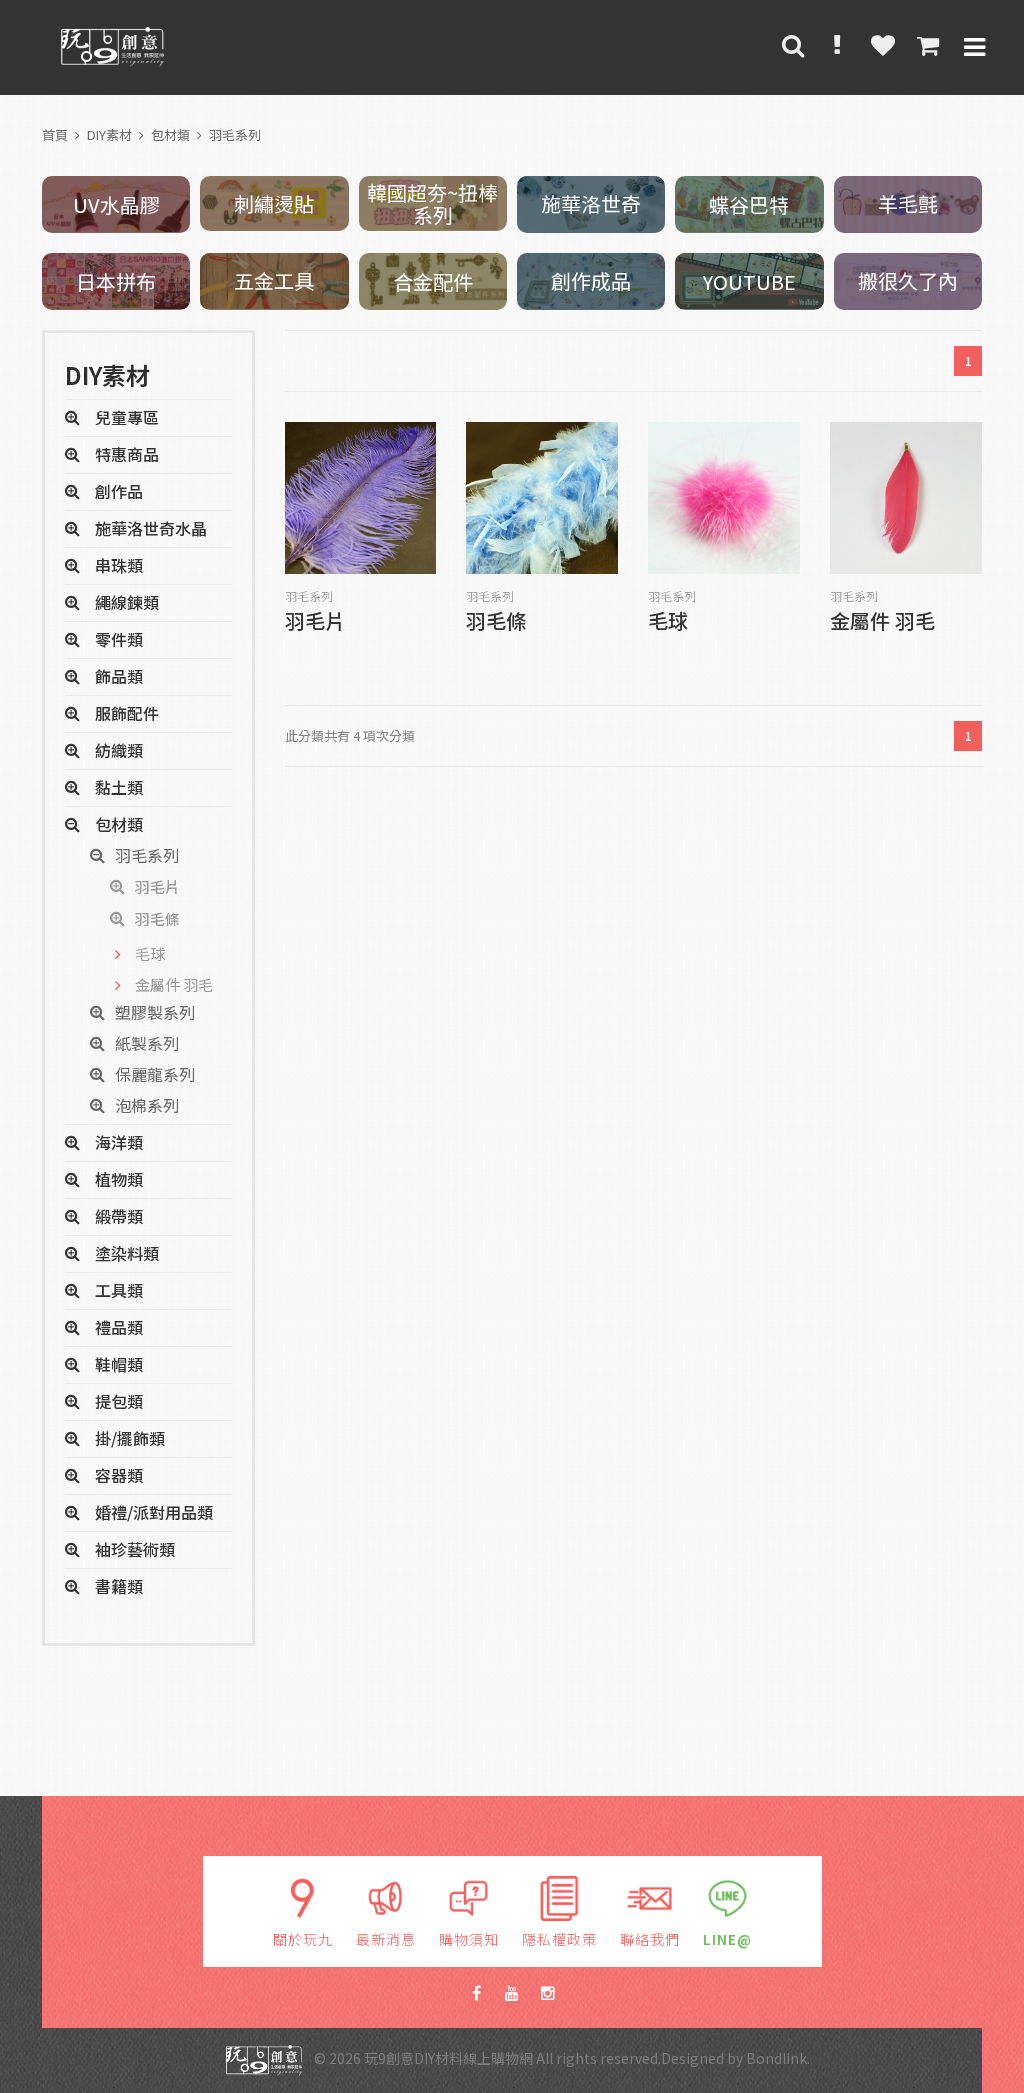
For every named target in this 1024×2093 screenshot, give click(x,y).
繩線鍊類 (127, 602)
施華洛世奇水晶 (151, 528)
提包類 (119, 1401)
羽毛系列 (235, 134)
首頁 (55, 134)
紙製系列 (147, 1043)
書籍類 (119, 1586)
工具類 (119, 1290)
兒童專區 (127, 417)
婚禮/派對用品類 (154, 1512)
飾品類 (119, 676)
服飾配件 (127, 713)
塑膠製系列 (155, 1012)
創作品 (119, 491)
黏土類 (119, 787)
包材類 (170, 134)
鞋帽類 (119, 1364)
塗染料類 (127, 1253)
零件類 (119, 639)
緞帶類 (119, 1216)
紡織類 (119, 750)
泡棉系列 (147, 1105)
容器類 (119, 1475)
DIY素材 (109, 134)
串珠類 (119, 565)
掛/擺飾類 (130, 1438)
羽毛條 (496, 622)
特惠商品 (127, 454)
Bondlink (776, 2058)
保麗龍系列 (155, 1074)
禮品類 (119, 1327)
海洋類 (119, 1142)
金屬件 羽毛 (882, 622)
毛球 (668, 622)
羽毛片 (315, 622)
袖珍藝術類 (135, 1549)
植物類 (119, 1179)
